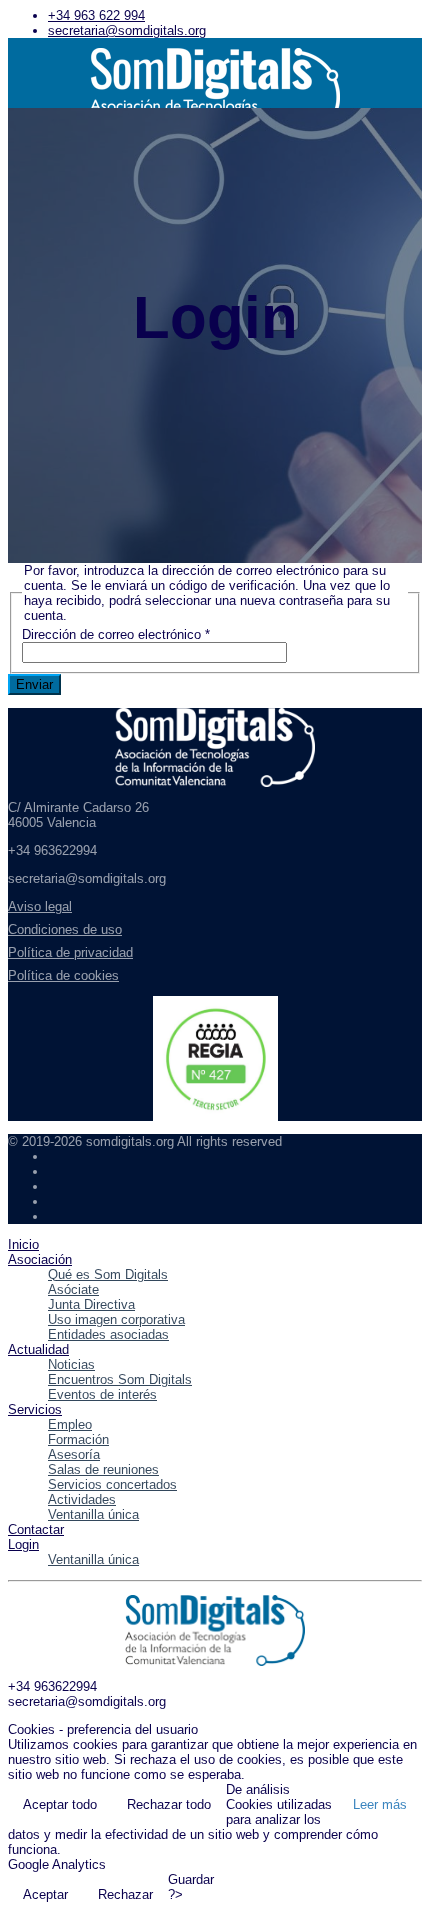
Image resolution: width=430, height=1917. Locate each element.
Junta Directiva (91, 1304)
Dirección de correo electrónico (116, 634)
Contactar (36, 1529)
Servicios (35, 1409)
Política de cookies (63, 975)
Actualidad (38, 1349)
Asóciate (73, 1289)
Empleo (70, 1424)
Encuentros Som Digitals (120, 1379)
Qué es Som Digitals (108, 1274)
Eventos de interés (102, 1394)
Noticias (71, 1364)
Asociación (40, 1259)
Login (23, 1544)
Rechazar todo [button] (169, 1804)
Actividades (82, 1499)
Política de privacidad (70, 952)
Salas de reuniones (103, 1469)
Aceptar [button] (45, 1894)
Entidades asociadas (108, 1334)
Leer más (380, 1804)
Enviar (34, 684)
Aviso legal (40, 906)
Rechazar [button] (125, 1894)
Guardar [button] (191, 1879)
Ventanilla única (93, 1514)
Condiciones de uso (65, 929)
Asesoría (74, 1454)
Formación (78, 1439)
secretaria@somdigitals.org (127, 30)
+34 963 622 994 (96, 15)
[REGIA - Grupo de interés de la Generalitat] (215, 1058)
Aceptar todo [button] (60, 1804)
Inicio (23, 1244)
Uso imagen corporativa (116, 1319)
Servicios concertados (112, 1484)
